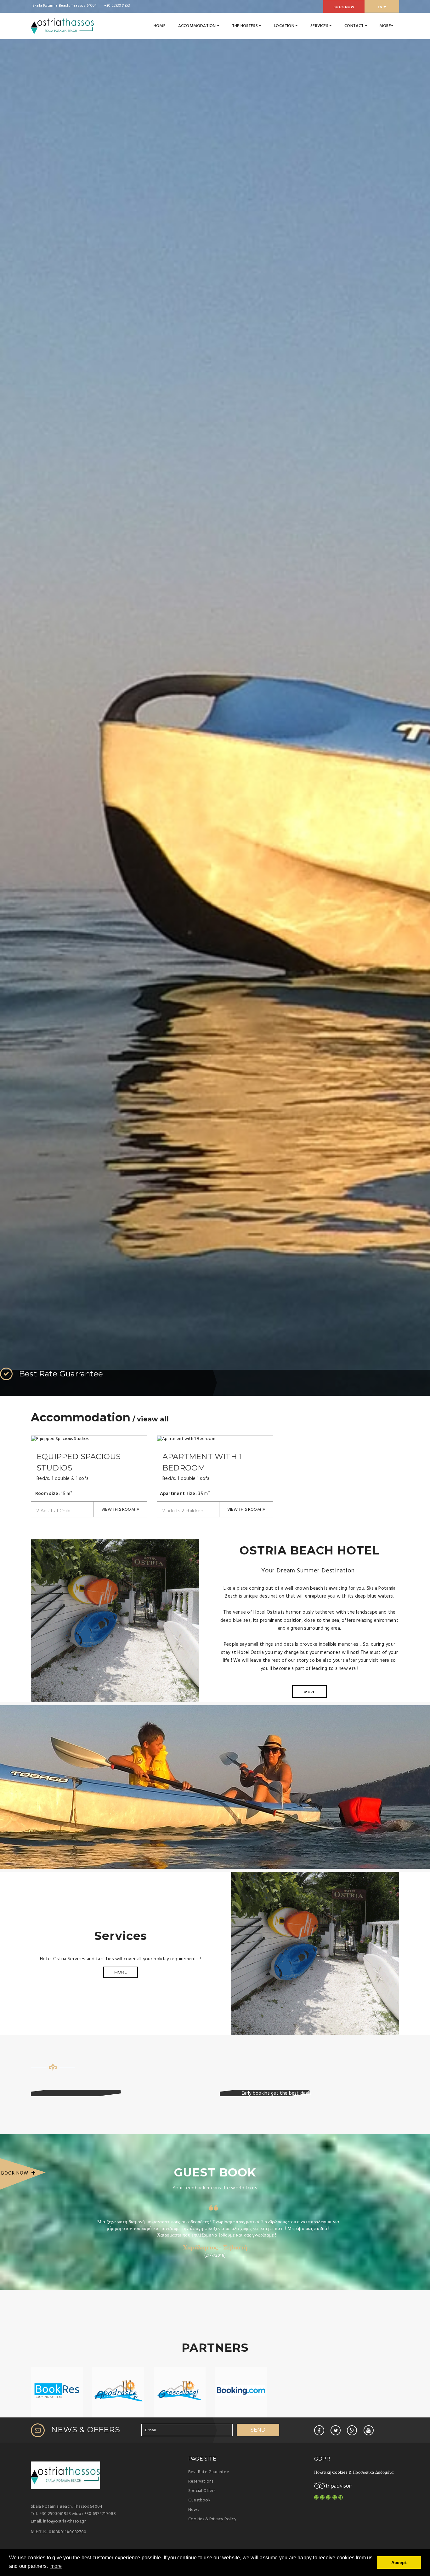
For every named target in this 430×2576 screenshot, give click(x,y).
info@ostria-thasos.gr (64, 2521)
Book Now (344, 7)
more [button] (56, 2566)
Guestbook (199, 2500)
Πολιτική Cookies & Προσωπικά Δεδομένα (354, 2473)
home (160, 26)
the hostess (245, 26)
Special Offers (202, 2491)
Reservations (201, 2481)
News (194, 2510)
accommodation (198, 26)
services (320, 26)
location (285, 26)
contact (355, 26)
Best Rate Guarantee (209, 2472)
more (309, 1692)
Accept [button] (399, 2562)
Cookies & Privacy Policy (212, 2519)
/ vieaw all (150, 1419)
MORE (385, 26)
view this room (118, 1510)
